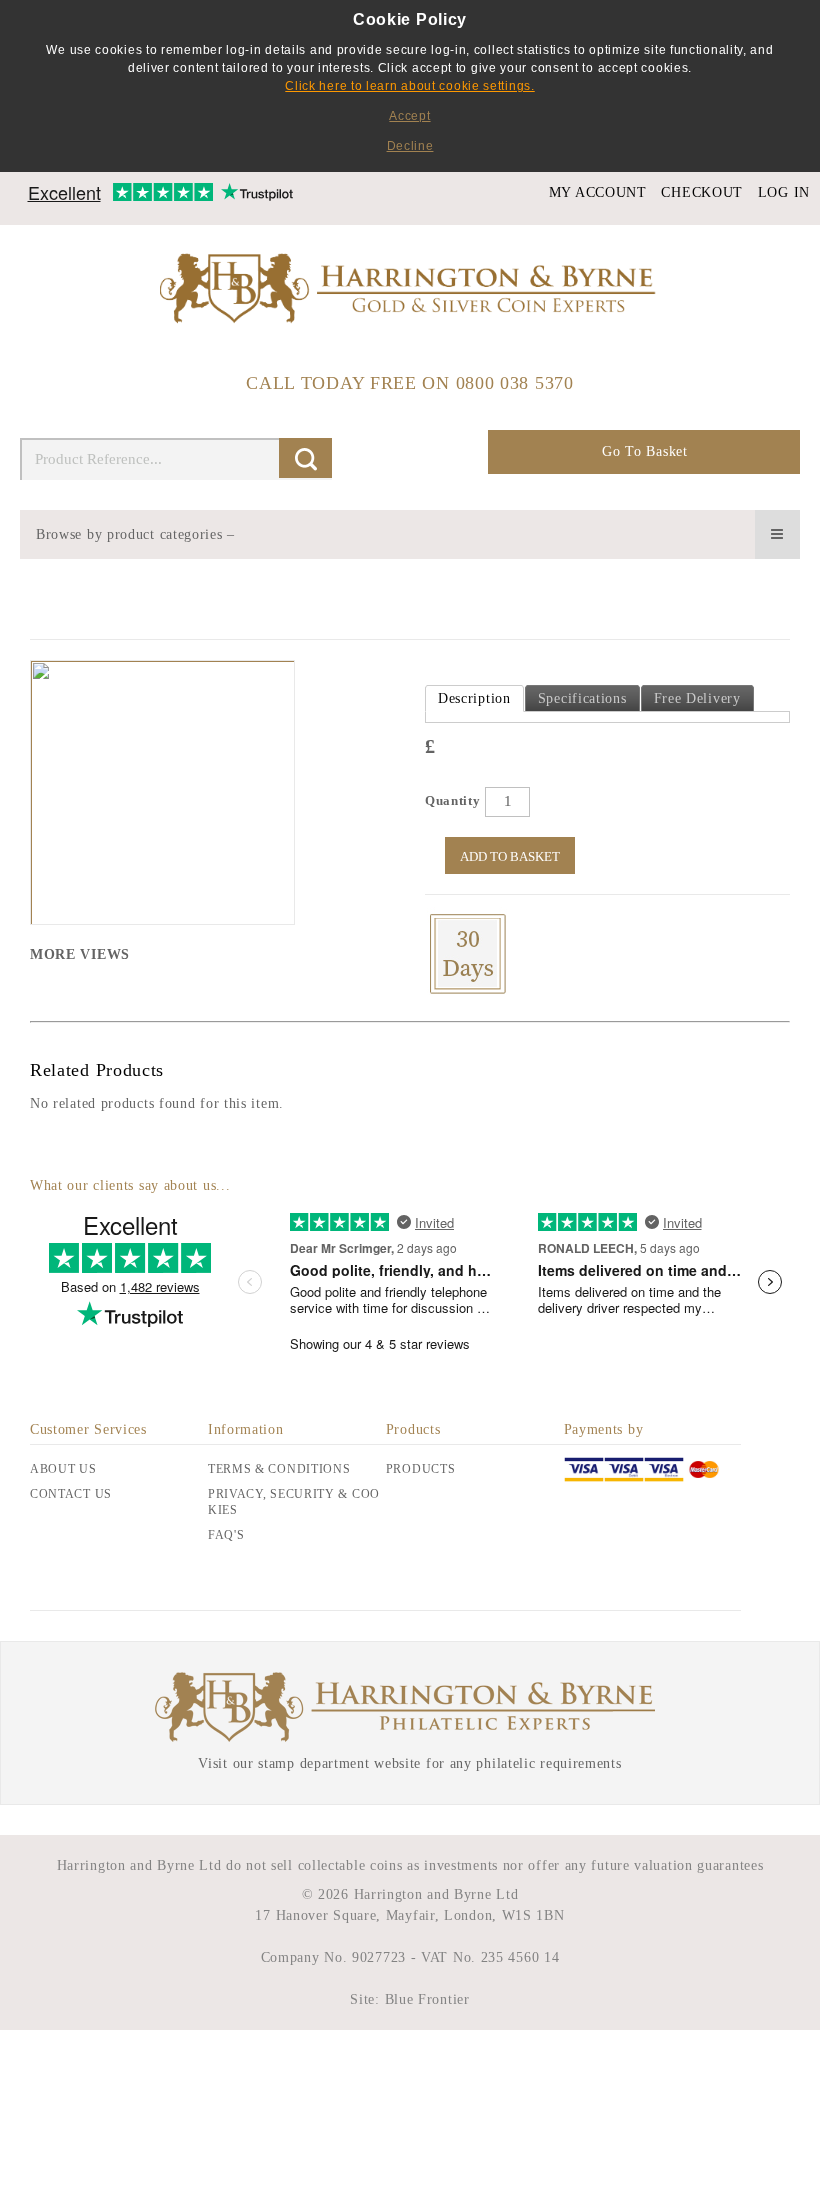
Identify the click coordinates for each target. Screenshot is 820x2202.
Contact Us (71, 1494)
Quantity (453, 800)
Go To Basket (644, 451)
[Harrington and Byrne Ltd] (410, 290)
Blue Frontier (425, 1999)
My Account (598, 192)
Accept (409, 116)
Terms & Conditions (279, 1469)
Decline (410, 146)
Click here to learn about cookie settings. (409, 86)
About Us (63, 1469)
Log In (784, 192)
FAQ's (226, 1535)
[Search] (305, 458)
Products (421, 1469)
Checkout (702, 192)
